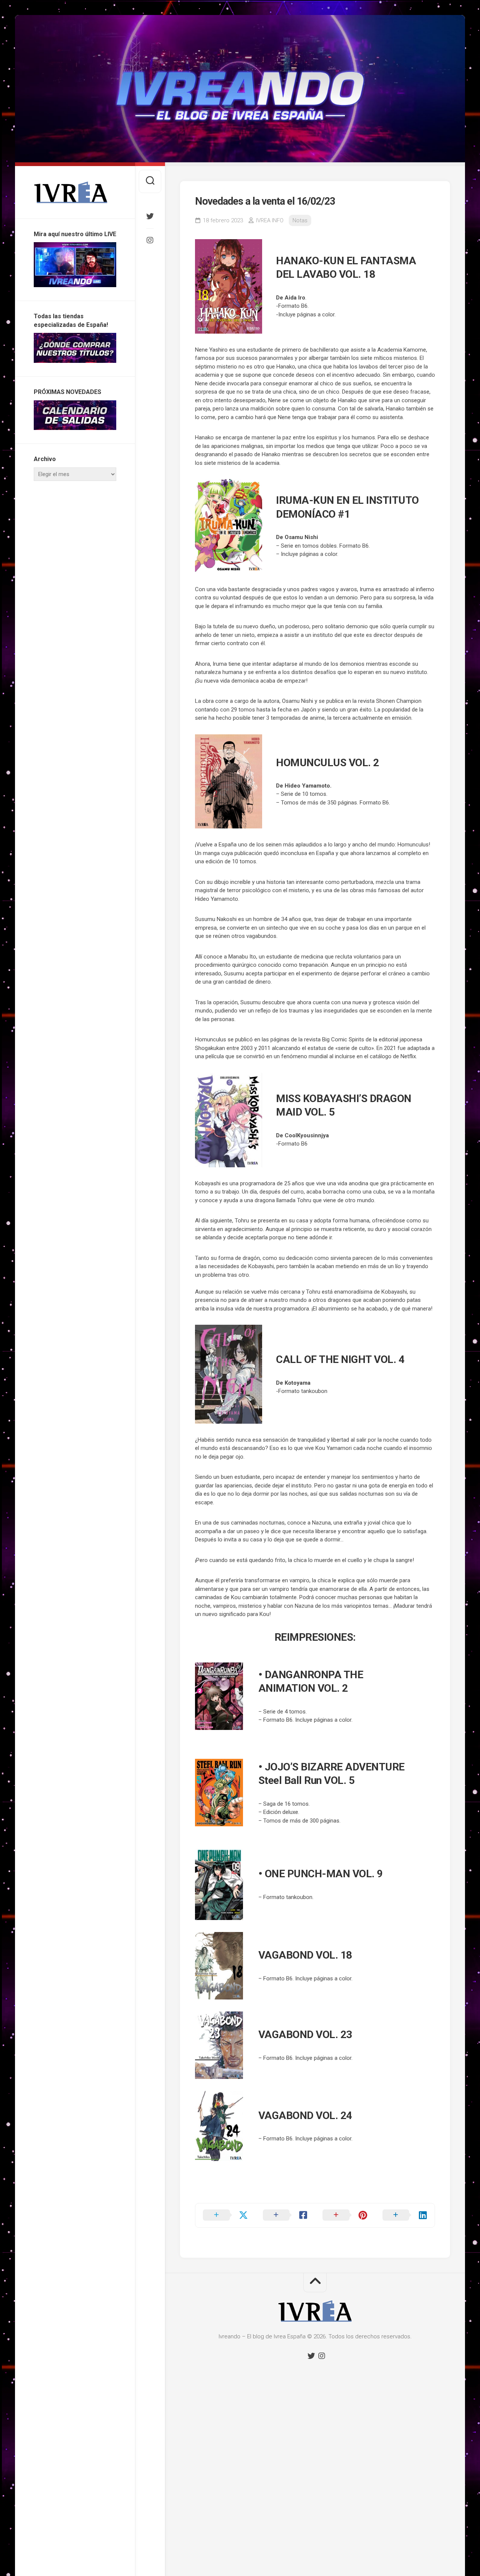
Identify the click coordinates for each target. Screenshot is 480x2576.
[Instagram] (150, 240)
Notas (300, 220)
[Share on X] (225, 2215)
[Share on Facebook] (285, 2215)
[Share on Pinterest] (345, 2215)
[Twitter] (150, 216)
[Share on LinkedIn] (405, 2215)
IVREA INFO (270, 220)
